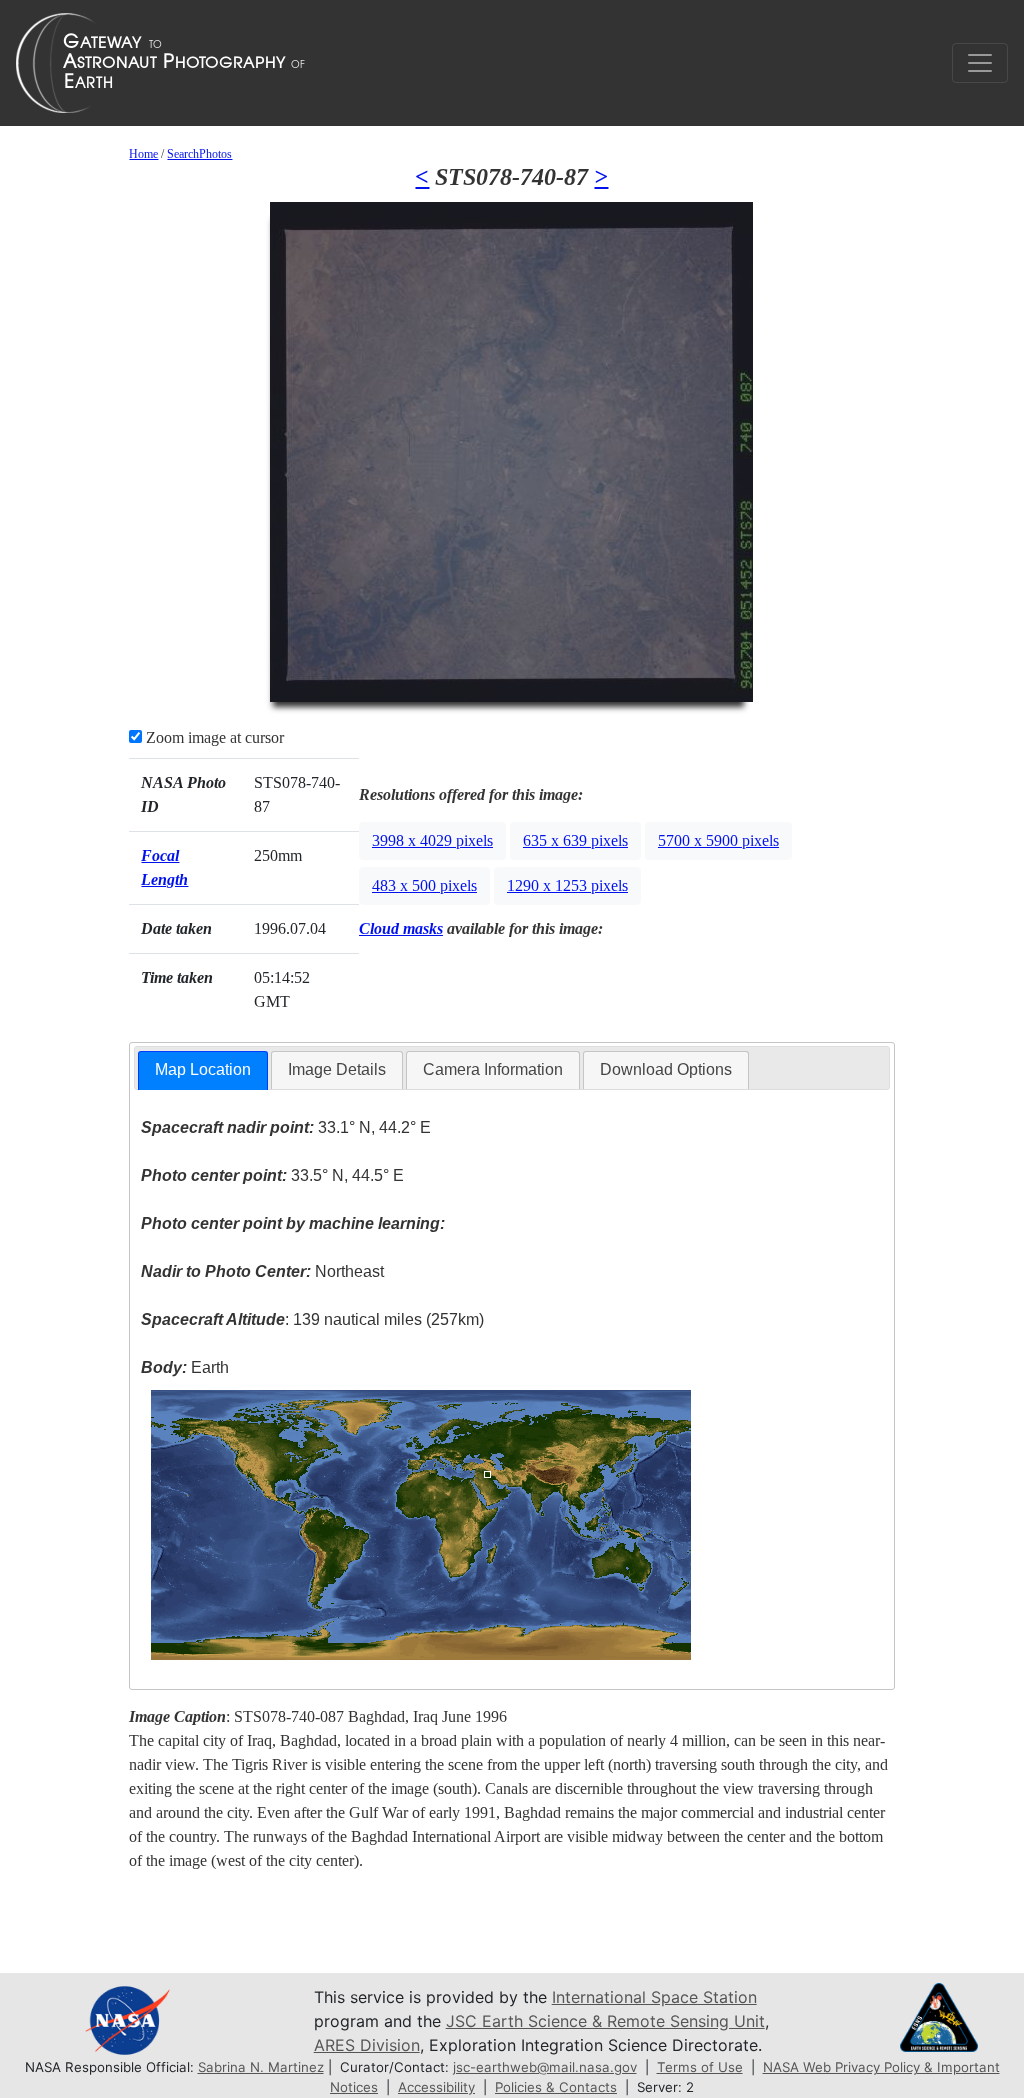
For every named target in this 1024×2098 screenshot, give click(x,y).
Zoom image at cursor (213, 737)
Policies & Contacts (556, 2087)
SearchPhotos (199, 154)
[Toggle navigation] (980, 63)
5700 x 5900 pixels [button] (718, 840)
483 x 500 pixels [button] (424, 885)
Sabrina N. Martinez (261, 2067)
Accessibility (436, 2087)
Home (143, 154)
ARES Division (367, 2045)
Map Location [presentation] (203, 1069)
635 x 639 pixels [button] (575, 840)
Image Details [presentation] (337, 1069)
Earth (185, 1367)
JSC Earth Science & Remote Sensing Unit (605, 2021)
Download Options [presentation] (666, 1069)
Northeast (262, 1271)
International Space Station (654, 1997)
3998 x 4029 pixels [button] (432, 840)
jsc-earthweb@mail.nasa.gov (545, 2067)
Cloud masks (401, 928)
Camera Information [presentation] (493, 1069)
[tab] (203, 1070)
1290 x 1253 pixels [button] (567, 885)
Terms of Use (700, 2067)
